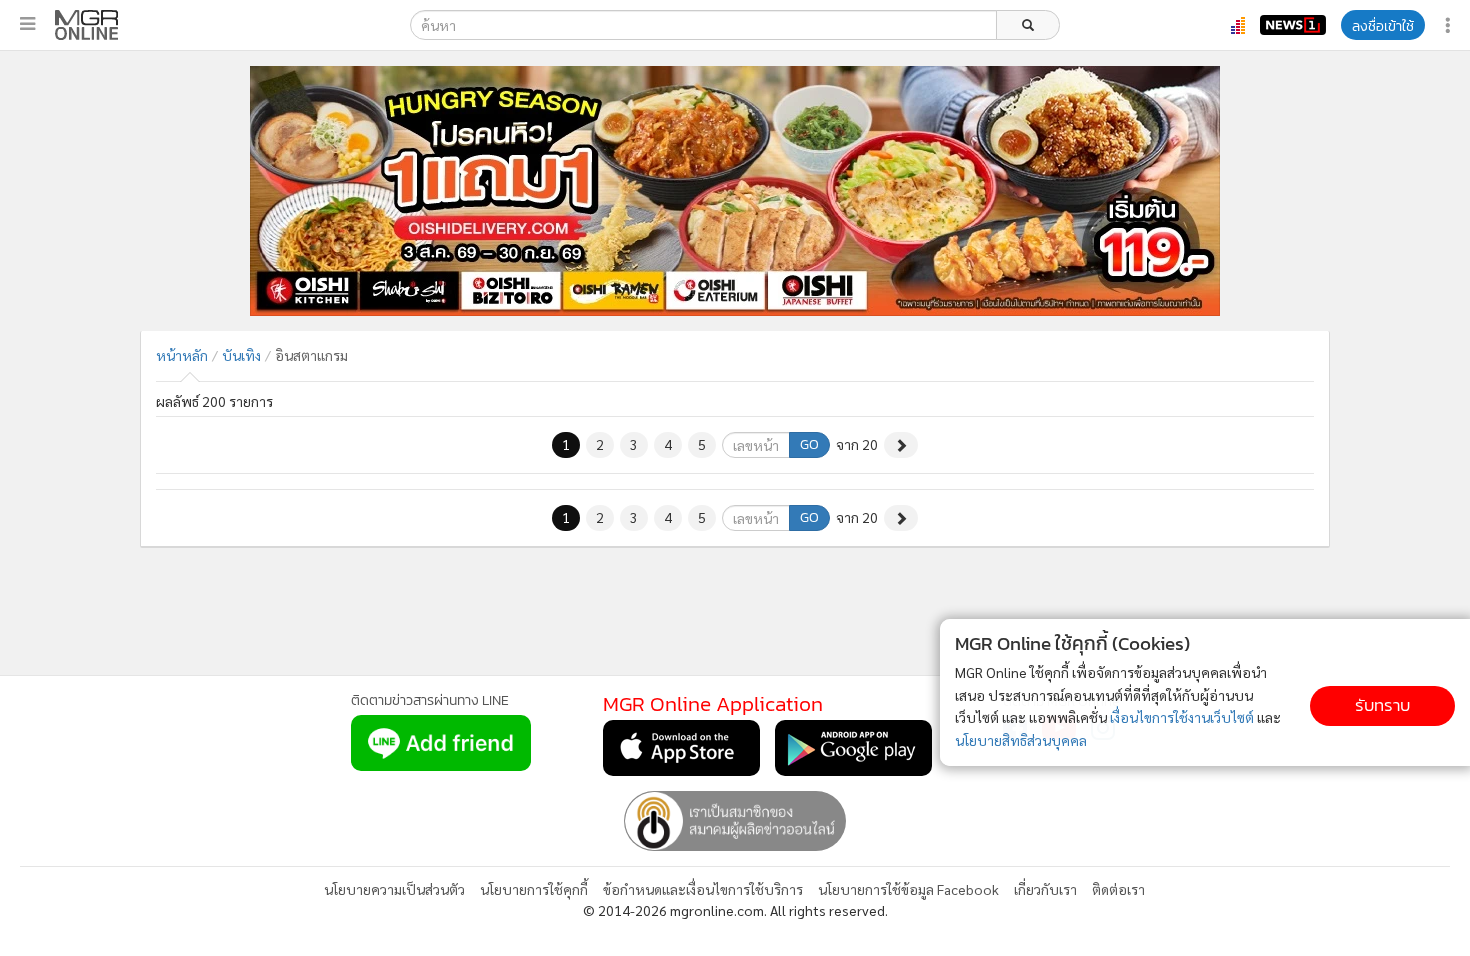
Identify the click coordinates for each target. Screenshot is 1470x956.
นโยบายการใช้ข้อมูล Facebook (908, 889)
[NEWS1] (1293, 25)
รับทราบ (1382, 705)
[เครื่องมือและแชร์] (1450, 25)
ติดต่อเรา (1118, 889)
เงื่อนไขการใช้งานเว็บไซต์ (1182, 717)
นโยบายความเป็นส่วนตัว (394, 889)
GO (809, 444)
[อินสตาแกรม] (86, 25)
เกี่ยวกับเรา (1045, 889)
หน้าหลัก (182, 355)
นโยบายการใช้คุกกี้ (534, 889)
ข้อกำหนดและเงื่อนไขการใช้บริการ (703, 889)
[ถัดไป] (901, 445)
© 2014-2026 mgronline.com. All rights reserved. (735, 910)
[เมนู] (27, 24)
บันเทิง (241, 355)
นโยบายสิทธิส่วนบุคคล (1021, 740)
